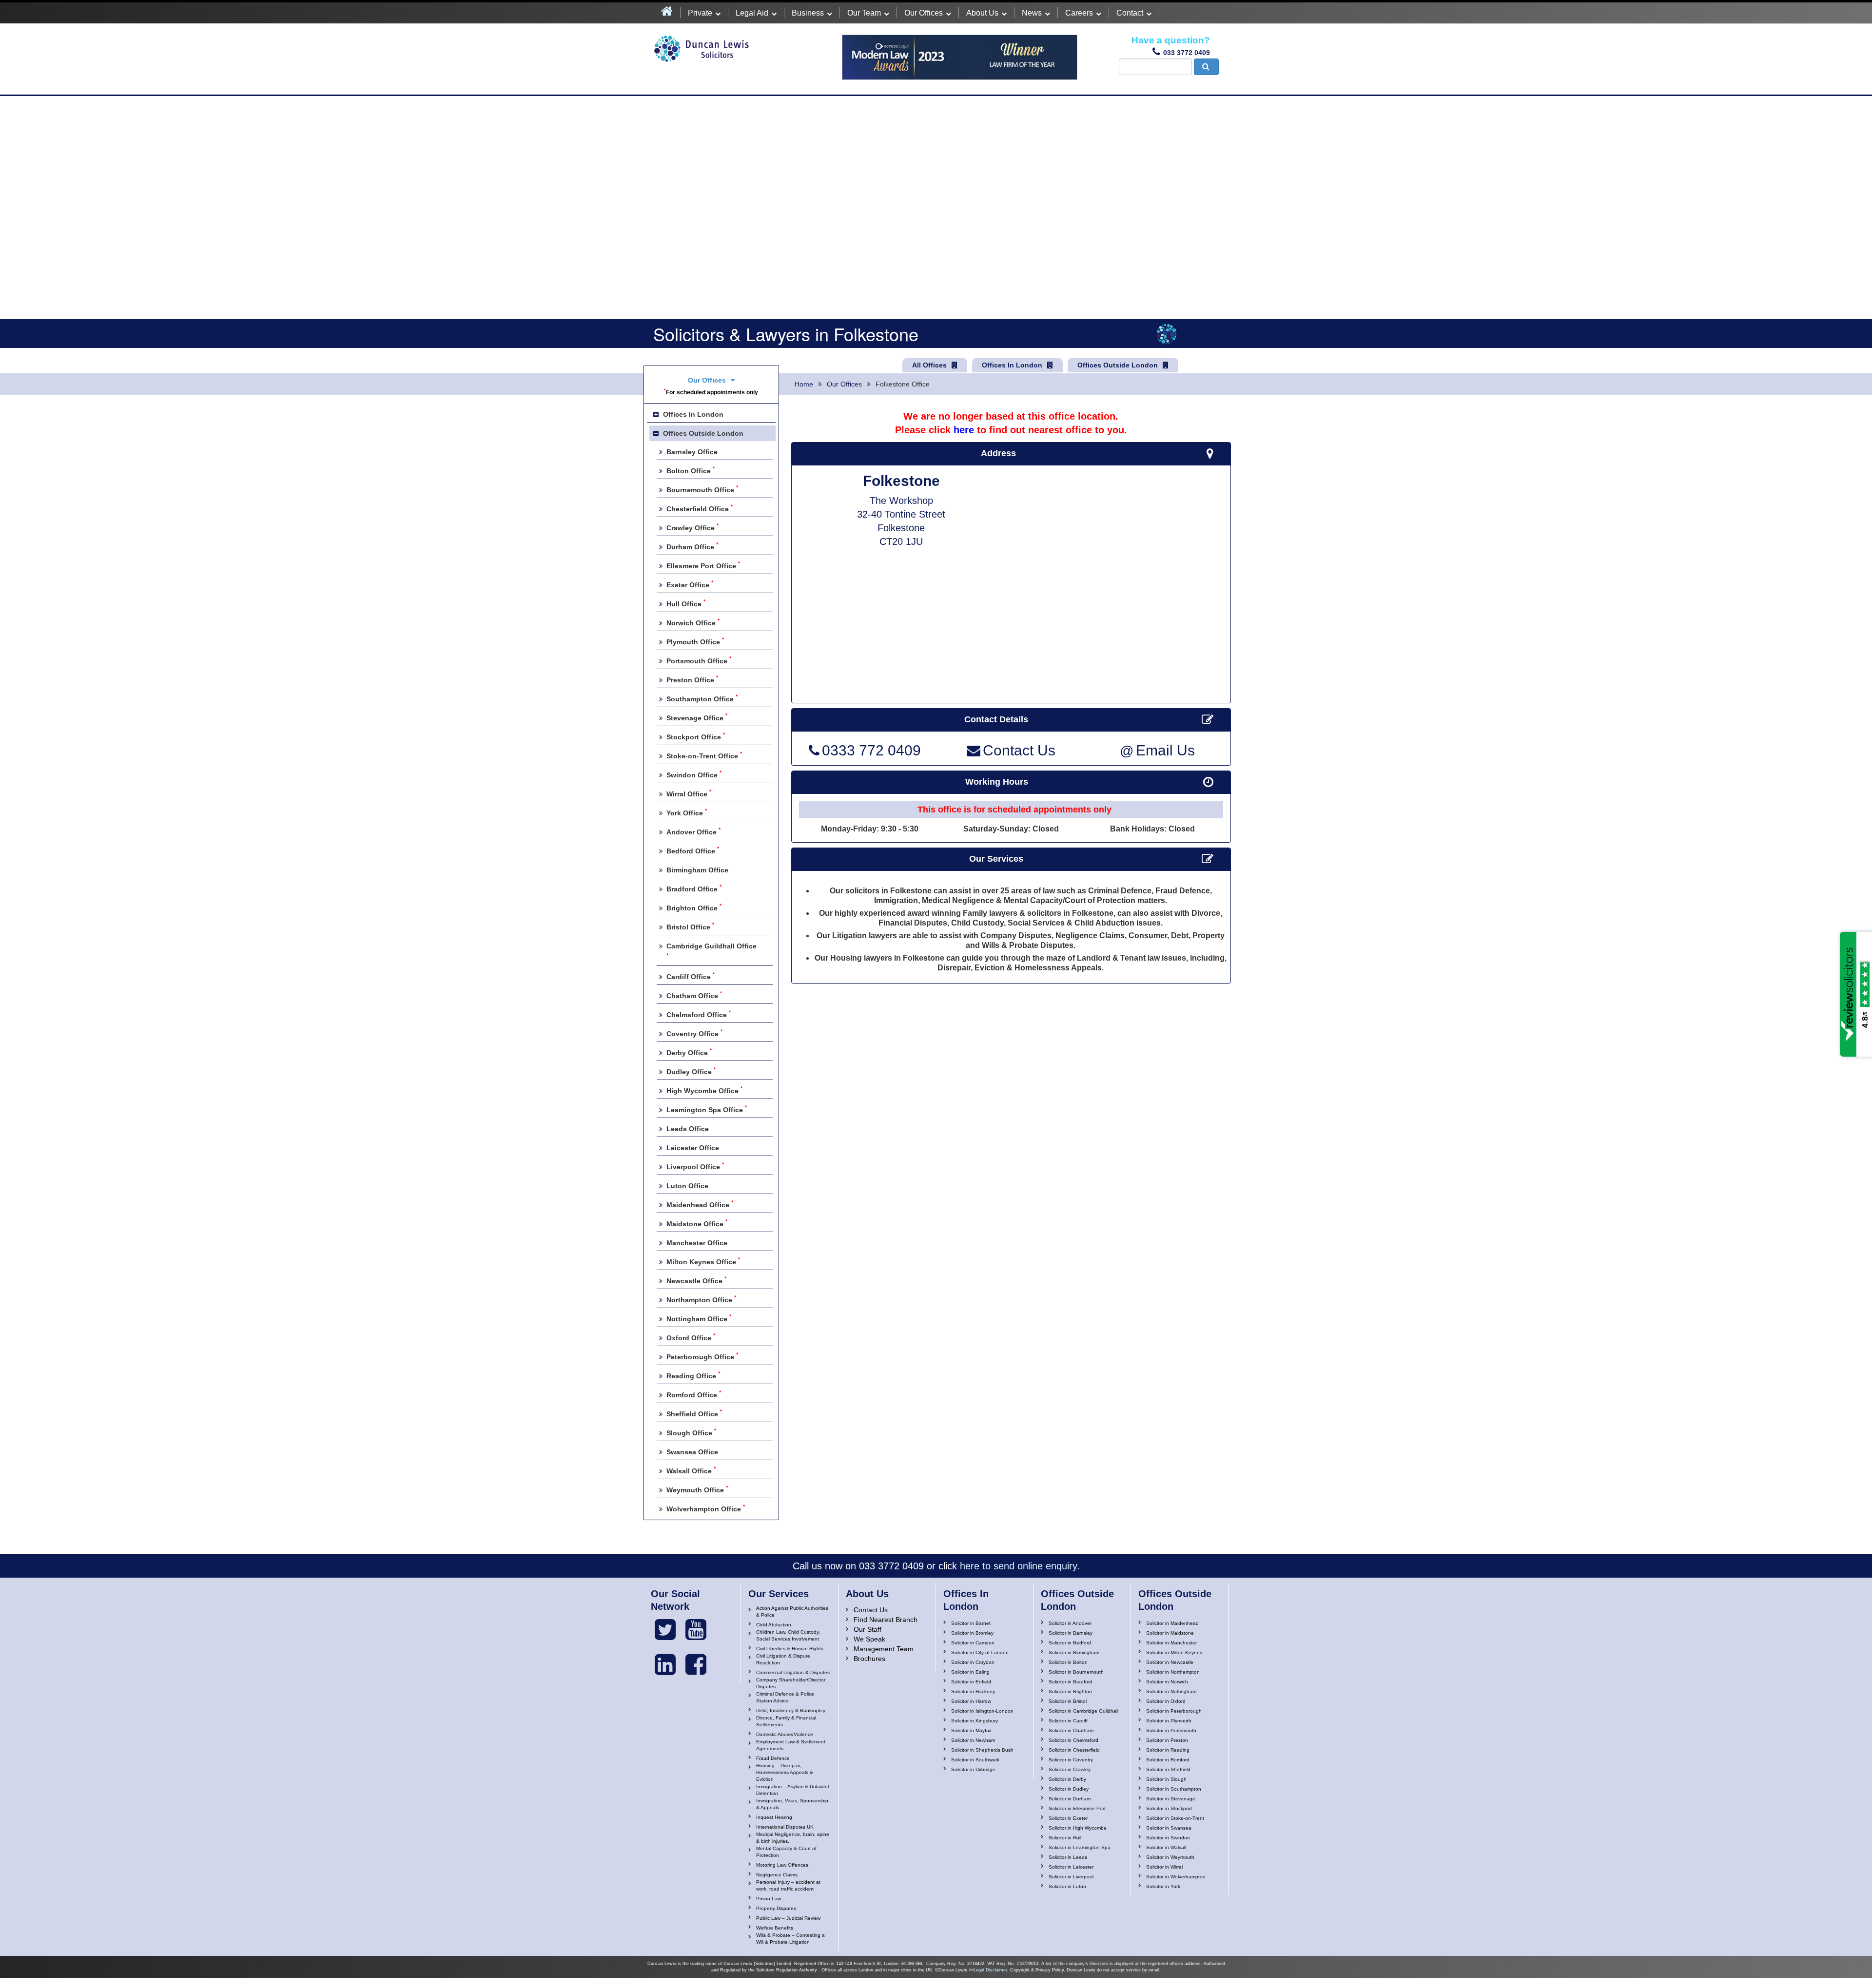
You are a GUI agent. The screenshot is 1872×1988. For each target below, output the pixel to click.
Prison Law (769, 1899)
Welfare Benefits (775, 1928)
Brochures (869, 1659)
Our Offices (924, 13)
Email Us (1157, 751)
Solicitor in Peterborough (1174, 1711)
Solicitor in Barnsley (1071, 1633)
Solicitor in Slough (1166, 1779)
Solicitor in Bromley (972, 1633)
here (964, 430)
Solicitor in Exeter (1068, 1818)
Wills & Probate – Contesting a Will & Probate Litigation (790, 1939)
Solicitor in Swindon (1168, 1838)
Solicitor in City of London (980, 1652)
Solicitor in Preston (1167, 1740)
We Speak (869, 1639)
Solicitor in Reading (1168, 1750)
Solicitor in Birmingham (1074, 1652)
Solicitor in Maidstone (1170, 1633)
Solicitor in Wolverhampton (1176, 1877)
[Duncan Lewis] (665, 1630)
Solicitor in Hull (1065, 1838)
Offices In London (1012, 365)
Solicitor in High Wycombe (1078, 1828)
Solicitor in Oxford (1166, 1701)
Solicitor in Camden (973, 1643)
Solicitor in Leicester (1071, 1867)
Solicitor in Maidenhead (1172, 1623)
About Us (982, 13)
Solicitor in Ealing (970, 1672)
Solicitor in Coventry (1071, 1760)
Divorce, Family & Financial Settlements (786, 1721)
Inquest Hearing (774, 1817)
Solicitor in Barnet (971, 1623)
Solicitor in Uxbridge (973, 1769)
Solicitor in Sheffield (1168, 1769)
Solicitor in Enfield (971, 1682)
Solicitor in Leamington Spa (1080, 1847)
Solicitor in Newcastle (1170, 1662)
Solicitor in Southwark (975, 1760)
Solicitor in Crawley (1070, 1769)
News (1032, 13)
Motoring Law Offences (782, 1865)
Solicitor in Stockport (1169, 1808)
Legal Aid (752, 13)
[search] (1206, 67)
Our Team (864, 13)
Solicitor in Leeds (1068, 1857)
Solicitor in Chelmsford (1073, 1740)
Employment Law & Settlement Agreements (791, 1745)
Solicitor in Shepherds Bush (982, 1750)
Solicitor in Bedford (1070, 1643)
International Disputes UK (785, 1827)
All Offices (929, 365)
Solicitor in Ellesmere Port (1077, 1808)
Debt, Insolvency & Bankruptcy (791, 1710)
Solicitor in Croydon (973, 1662)
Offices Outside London (1118, 365)
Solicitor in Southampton (1174, 1789)
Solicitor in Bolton (1068, 1662)
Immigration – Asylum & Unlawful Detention (792, 1790)
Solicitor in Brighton (1070, 1691)
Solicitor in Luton (1067, 1886)
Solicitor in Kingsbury (975, 1721)
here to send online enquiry (1018, 1566)
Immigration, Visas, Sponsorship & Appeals (792, 1804)
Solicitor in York (1163, 1886)
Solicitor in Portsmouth (1171, 1730)
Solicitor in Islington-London (982, 1711)
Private (700, 13)
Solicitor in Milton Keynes (1174, 1652)
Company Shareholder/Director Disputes (791, 1683)
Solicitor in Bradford (1071, 1682)
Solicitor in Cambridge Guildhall (1083, 1711)
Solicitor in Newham (973, 1740)
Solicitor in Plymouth (1169, 1721)
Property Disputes (776, 1908)
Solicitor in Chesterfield (1074, 1750)
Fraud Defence (773, 1758)
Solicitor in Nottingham (1171, 1691)
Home (804, 384)
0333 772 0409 (871, 751)
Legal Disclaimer (990, 1970)
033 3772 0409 (1187, 53)
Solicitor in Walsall (1166, 1847)
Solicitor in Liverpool (1071, 1877)
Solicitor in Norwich (1167, 1682)
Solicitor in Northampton (1173, 1672)
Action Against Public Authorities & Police (792, 1612)
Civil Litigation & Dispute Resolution (783, 1659)
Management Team (884, 1649)
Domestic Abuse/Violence (785, 1734)
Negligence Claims (777, 1875)
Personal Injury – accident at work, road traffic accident (788, 1885)
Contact (1130, 13)
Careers (1079, 13)
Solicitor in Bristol (1068, 1701)
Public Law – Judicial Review (788, 1918)
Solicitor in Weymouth (1170, 1857)
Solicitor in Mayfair (971, 1730)
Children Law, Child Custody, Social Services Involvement (788, 1635)
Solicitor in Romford (1168, 1760)
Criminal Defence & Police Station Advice (785, 1697)
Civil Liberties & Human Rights (790, 1649)
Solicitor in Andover (1070, 1623)
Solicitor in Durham (1070, 1799)
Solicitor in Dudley (1069, 1789)
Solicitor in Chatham (1071, 1730)
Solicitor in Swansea (1169, 1828)
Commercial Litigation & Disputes (793, 1672)
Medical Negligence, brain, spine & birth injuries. (793, 1838)
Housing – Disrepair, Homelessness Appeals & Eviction (785, 1772)
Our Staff (868, 1629)
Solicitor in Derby (1067, 1779)
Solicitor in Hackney (973, 1691)
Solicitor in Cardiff (1068, 1721)
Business (808, 13)
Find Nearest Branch (886, 1620)
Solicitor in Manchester (1171, 1643)
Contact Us (1019, 751)
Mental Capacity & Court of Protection (786, 1852)
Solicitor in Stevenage (1171, 1799)
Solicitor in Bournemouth (1076, 1672)
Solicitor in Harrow (971, 1701)
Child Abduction (774, 1625)
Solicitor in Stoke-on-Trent (1175, 1818)
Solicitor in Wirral (1164, 1867)
